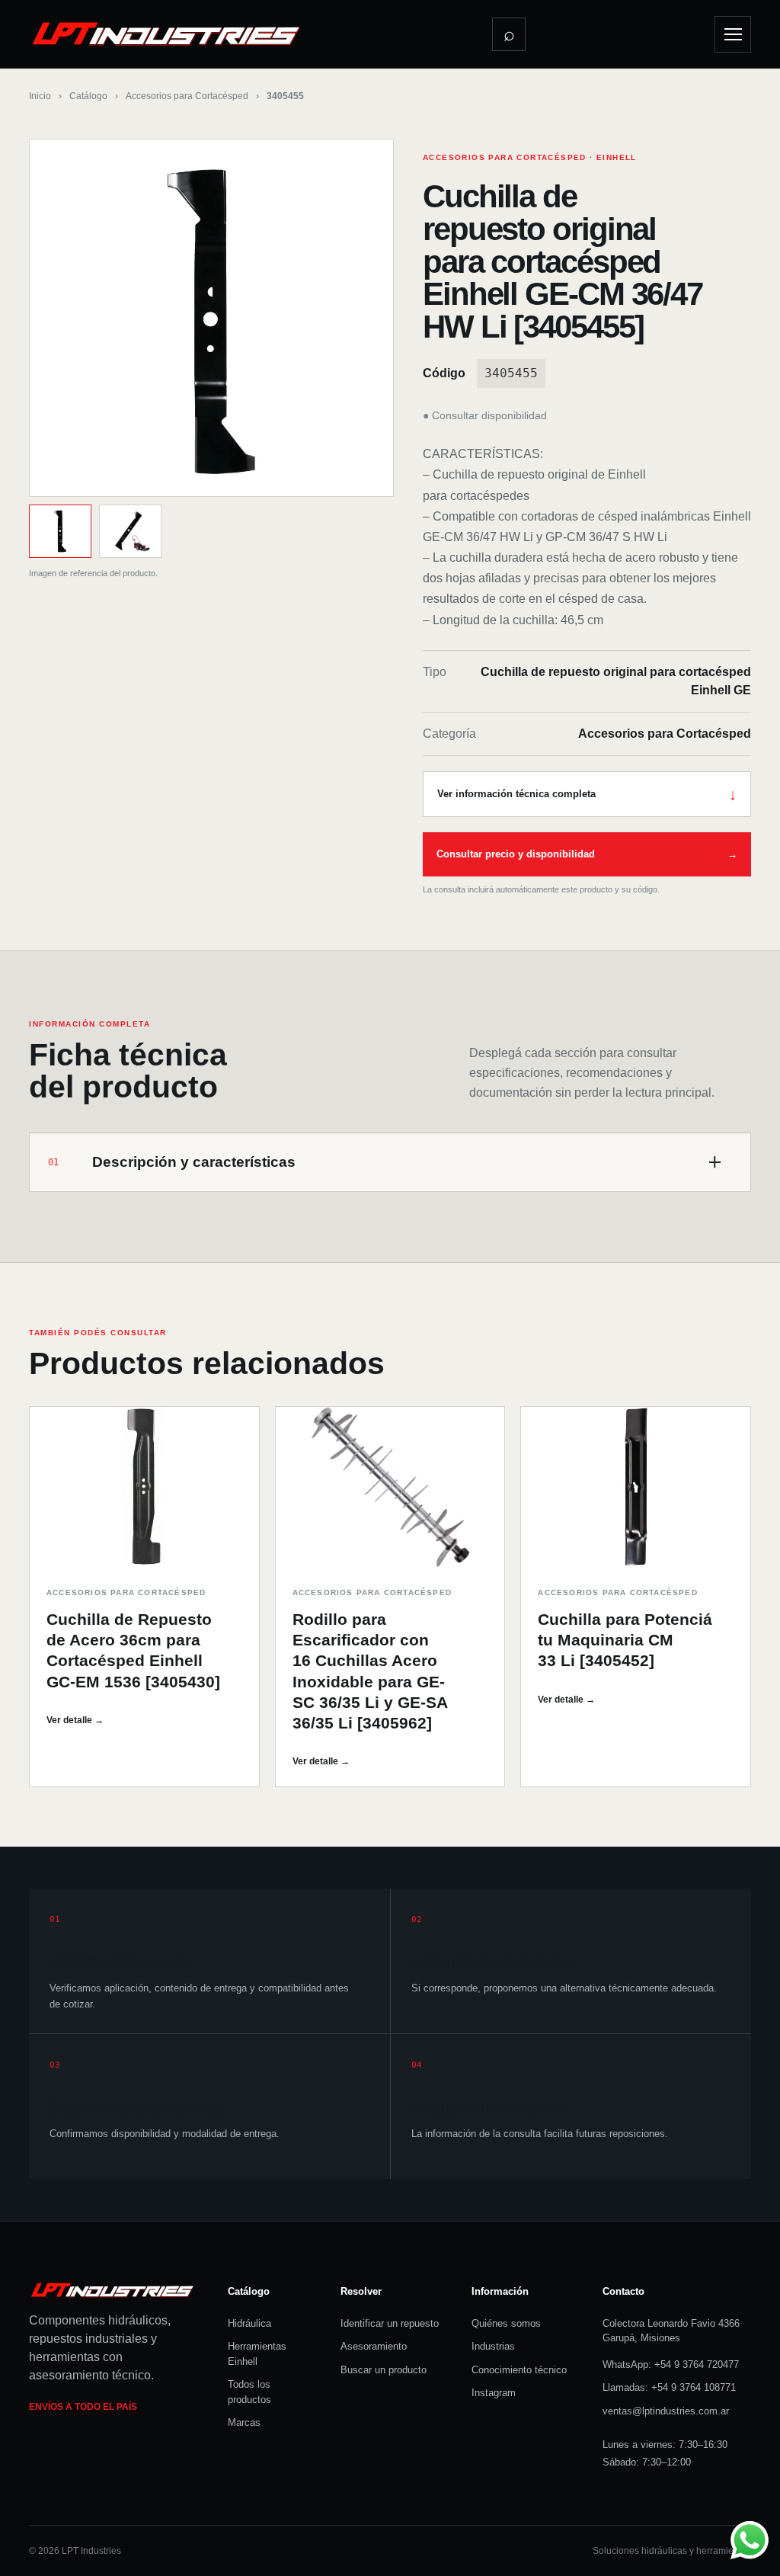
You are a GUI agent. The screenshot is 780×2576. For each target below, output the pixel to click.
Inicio (40, 96)
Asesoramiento (374, 2346)
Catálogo (88, 96)
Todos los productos (249, 2392)
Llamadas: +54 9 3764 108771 (669, 2387)
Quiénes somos (506, 2323)
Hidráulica (249, 2323)
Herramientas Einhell (257, 2354)
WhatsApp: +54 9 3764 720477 (671, 2365)
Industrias (493, 2346)
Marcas (244, 2422)
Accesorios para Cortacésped (187, 96)
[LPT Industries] (166, 34)
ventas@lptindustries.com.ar (666, 2411)
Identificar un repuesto (390, 2323)
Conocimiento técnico (519, 2370)
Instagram (494, 2393)
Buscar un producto (384, 2370)
